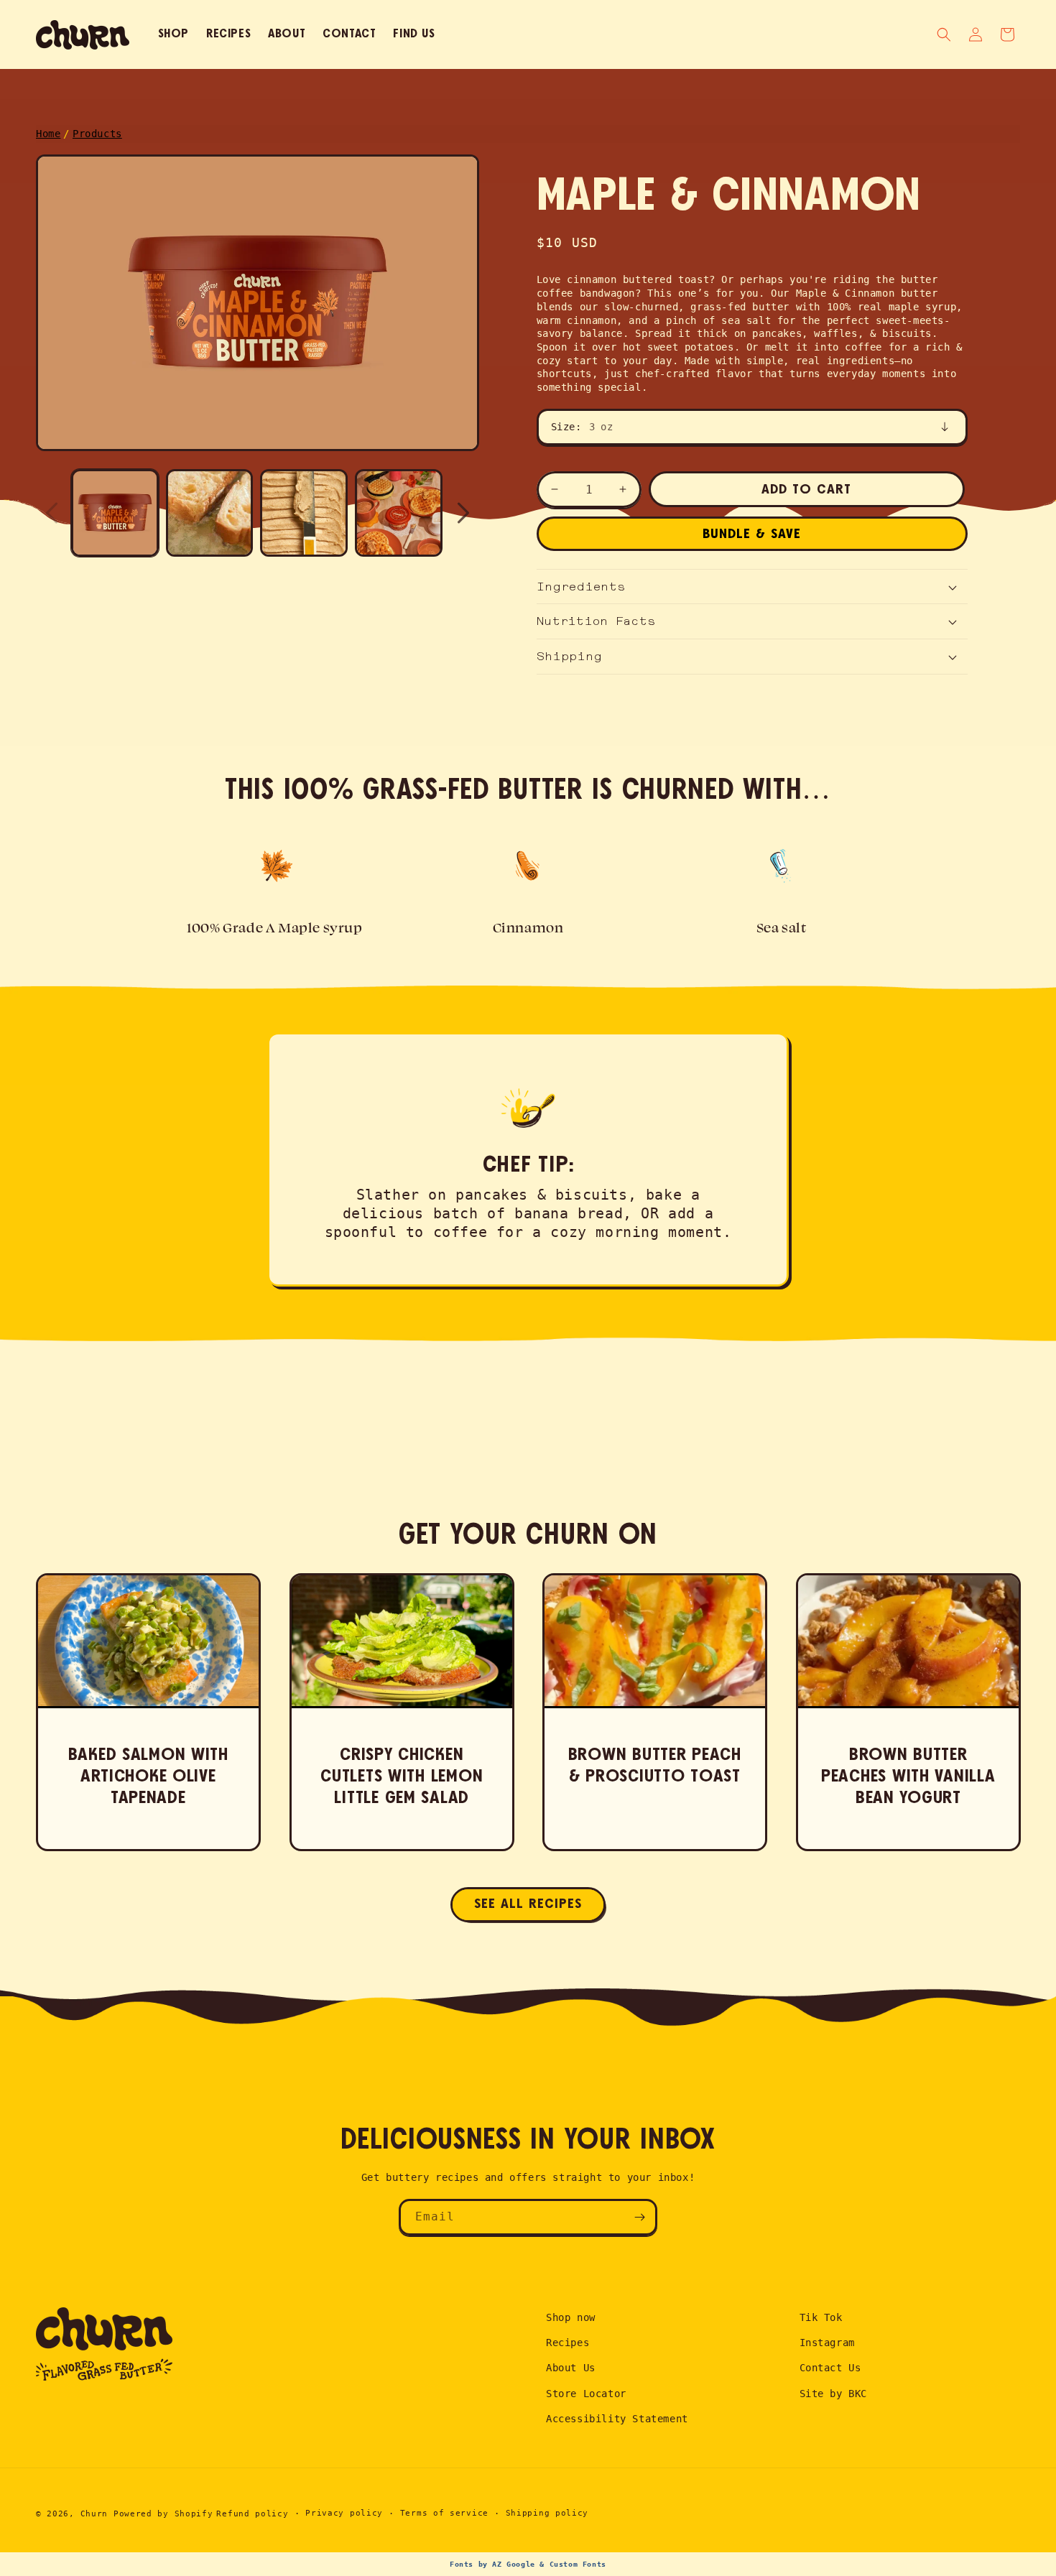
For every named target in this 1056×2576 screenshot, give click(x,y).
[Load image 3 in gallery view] (304, 513)
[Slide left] (52, 513)
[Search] (944, 34)
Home (48, 134)
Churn (94, 2514)
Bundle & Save (752, 534)
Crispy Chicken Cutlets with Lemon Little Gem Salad (402, 1776)
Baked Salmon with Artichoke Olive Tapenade (148, 1776)
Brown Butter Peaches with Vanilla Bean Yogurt (908, 1776)
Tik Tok (821, 2317)
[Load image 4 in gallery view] (399, 513)
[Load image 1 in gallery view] (115, 513)
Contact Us (830, 2368)
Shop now (571, 2317)
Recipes (568, 2343)
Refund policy (252, 2514)
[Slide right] (463, 513)
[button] (1007, 34)
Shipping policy (547, 2513)
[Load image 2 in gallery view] (210, 513)
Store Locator (586, 2394)
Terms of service (444, 2513)
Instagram (827, 2343)
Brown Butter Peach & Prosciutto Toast (655, 1766)
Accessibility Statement (617, 2419)
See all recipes (528, 1904)
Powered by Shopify (163, 2514)
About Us (571, 2368)
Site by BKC (834, 2394)
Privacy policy (344, 2513)
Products (97, 134)
